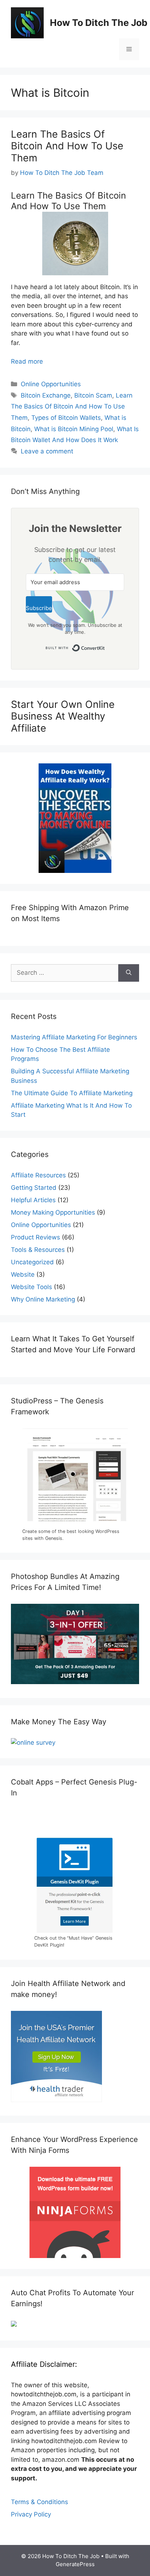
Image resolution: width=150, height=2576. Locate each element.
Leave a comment (47, 451)
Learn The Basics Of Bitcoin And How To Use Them (67, 146)
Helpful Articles (33, 1200)
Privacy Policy (31, 2514)
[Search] (129, 973)
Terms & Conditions (40, 2502)
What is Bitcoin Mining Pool (74, 429)
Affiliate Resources (38, 1175)
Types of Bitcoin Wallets (66, 418)
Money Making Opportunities (53, 1212)
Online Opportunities (51, 384)
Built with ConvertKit (105, 646)
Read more (27, 361)
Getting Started (34, 1188)
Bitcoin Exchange (46, 395)
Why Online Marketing (43, 1299)
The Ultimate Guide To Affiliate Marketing (72, 1093)
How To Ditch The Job (99, 23)
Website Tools (31, 1287)
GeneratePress (75, 2564)
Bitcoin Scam (93, 395)
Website (23, 1274)
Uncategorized (32, 1262)
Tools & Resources (38, 1250)
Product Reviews (35, 1237)
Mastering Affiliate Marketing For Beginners (74, 1037)
